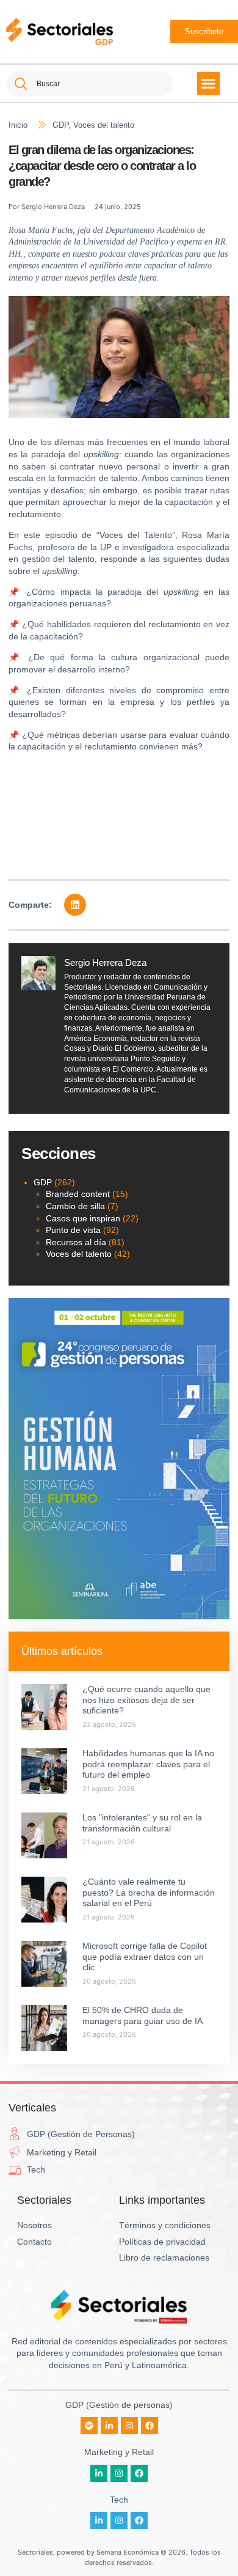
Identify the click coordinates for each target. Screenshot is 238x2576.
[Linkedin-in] (109, 2426)
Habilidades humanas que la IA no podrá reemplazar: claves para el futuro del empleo (148, 1764)
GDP (60, 125)
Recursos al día (76, 1242)
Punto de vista (73, 1230)
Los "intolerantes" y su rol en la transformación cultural (142, 1823)
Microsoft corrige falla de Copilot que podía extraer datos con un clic (145, 1956)
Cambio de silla (75, 1206)
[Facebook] (150, 2426)
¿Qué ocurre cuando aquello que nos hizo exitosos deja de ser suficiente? (146, 1700)
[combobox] (89, 83)
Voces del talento (104, 125)
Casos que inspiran (83, 1218)
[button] (209, 84)
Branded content (78, 1194)
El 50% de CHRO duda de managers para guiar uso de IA (142, 2015)
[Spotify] (89, 2426)
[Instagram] (129, 2426)
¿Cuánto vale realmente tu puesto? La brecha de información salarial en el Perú (149, 1892)
